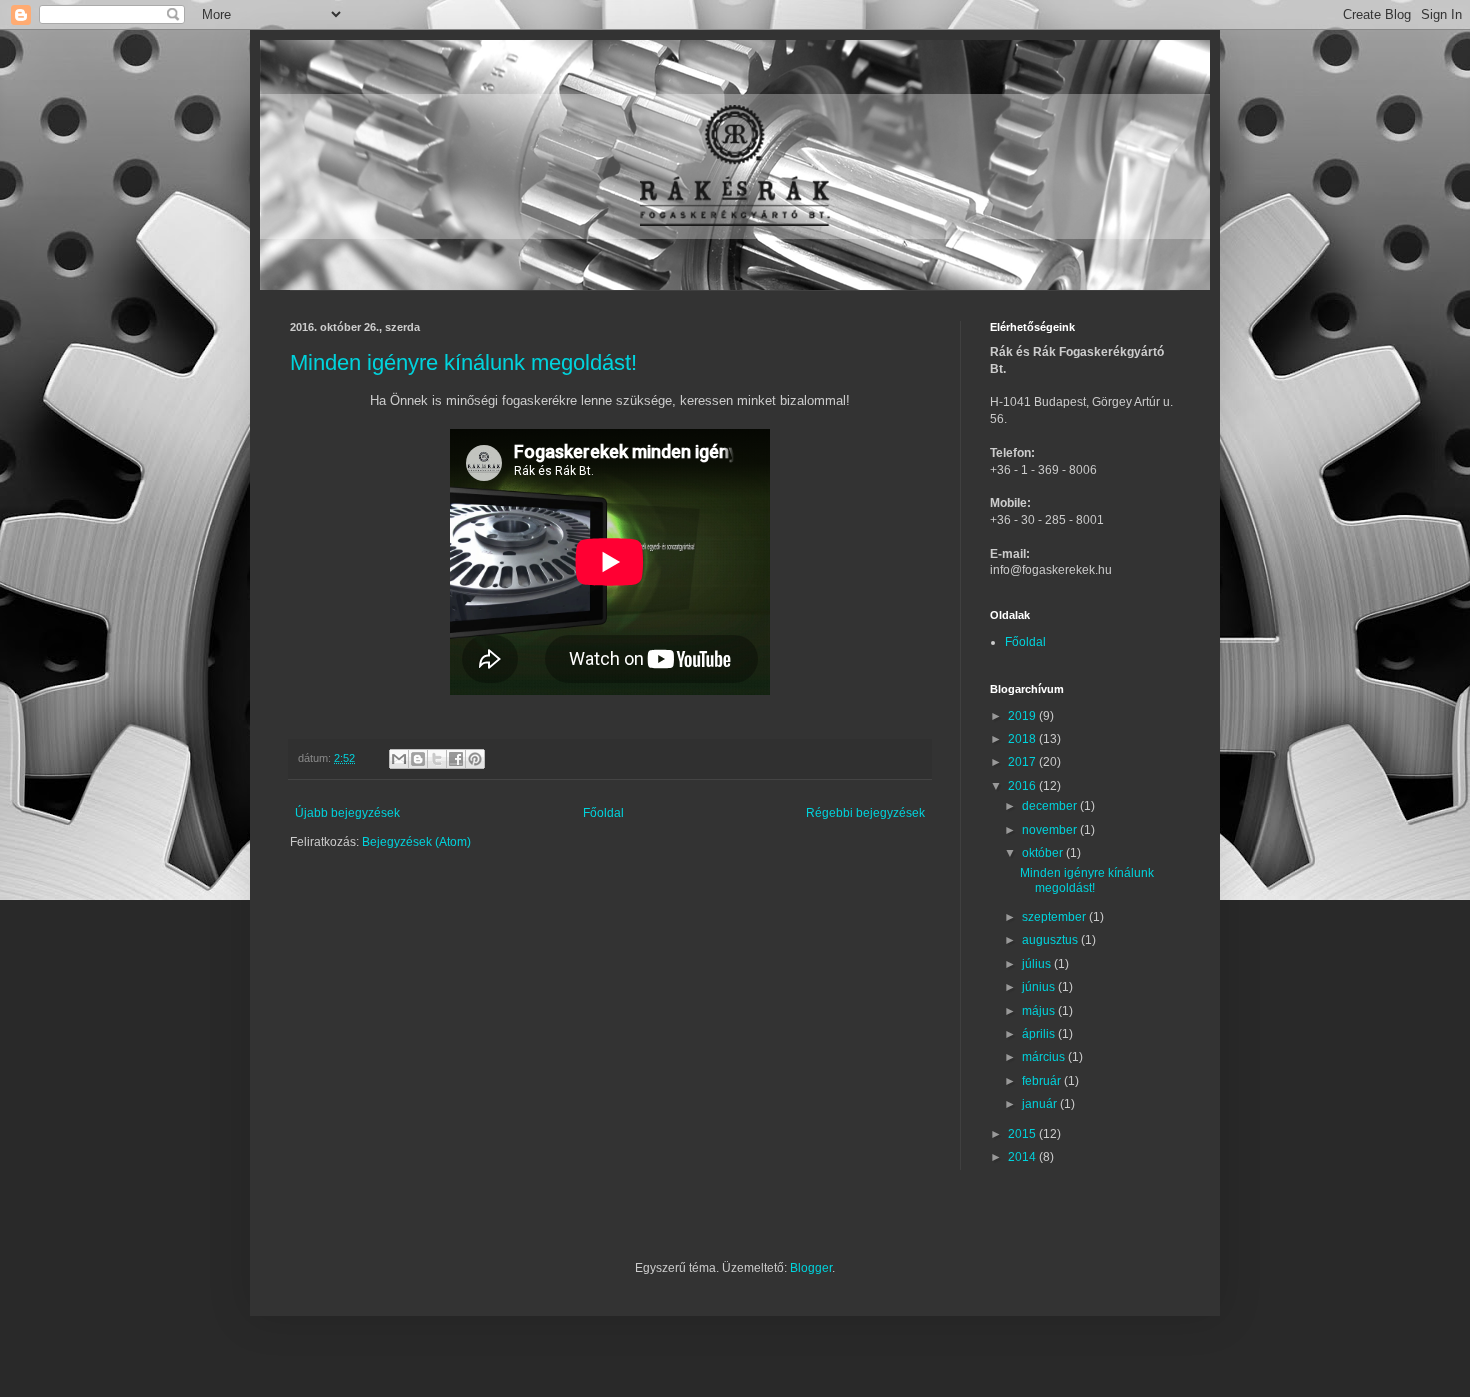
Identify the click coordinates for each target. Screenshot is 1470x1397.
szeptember (1055, 917)
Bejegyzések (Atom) (416, 842)
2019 (1023, 716)
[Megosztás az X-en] (437, 759)
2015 (1023, 1134)
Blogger (811, 1268)
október (1044, 853)
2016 (1023, 786)
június (1040, 987)
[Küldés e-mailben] (399, 759)
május (1040, 1011)
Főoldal (603, 813)
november (1051, 830)
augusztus (1051, 940)
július (1038, 964)
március (1045, 1057)
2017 (1023, 762)
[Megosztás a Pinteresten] (475, 759)
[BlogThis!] (418, 759)
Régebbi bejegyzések (865, 813)
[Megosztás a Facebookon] (456, 759)
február (1043, 1081)
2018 (1023, 739)
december (1051, 806)
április (1040, 1034)
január (1041, 1104)
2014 (1023, 1157)
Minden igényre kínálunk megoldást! (463, 362)
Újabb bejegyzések (347, 813)
